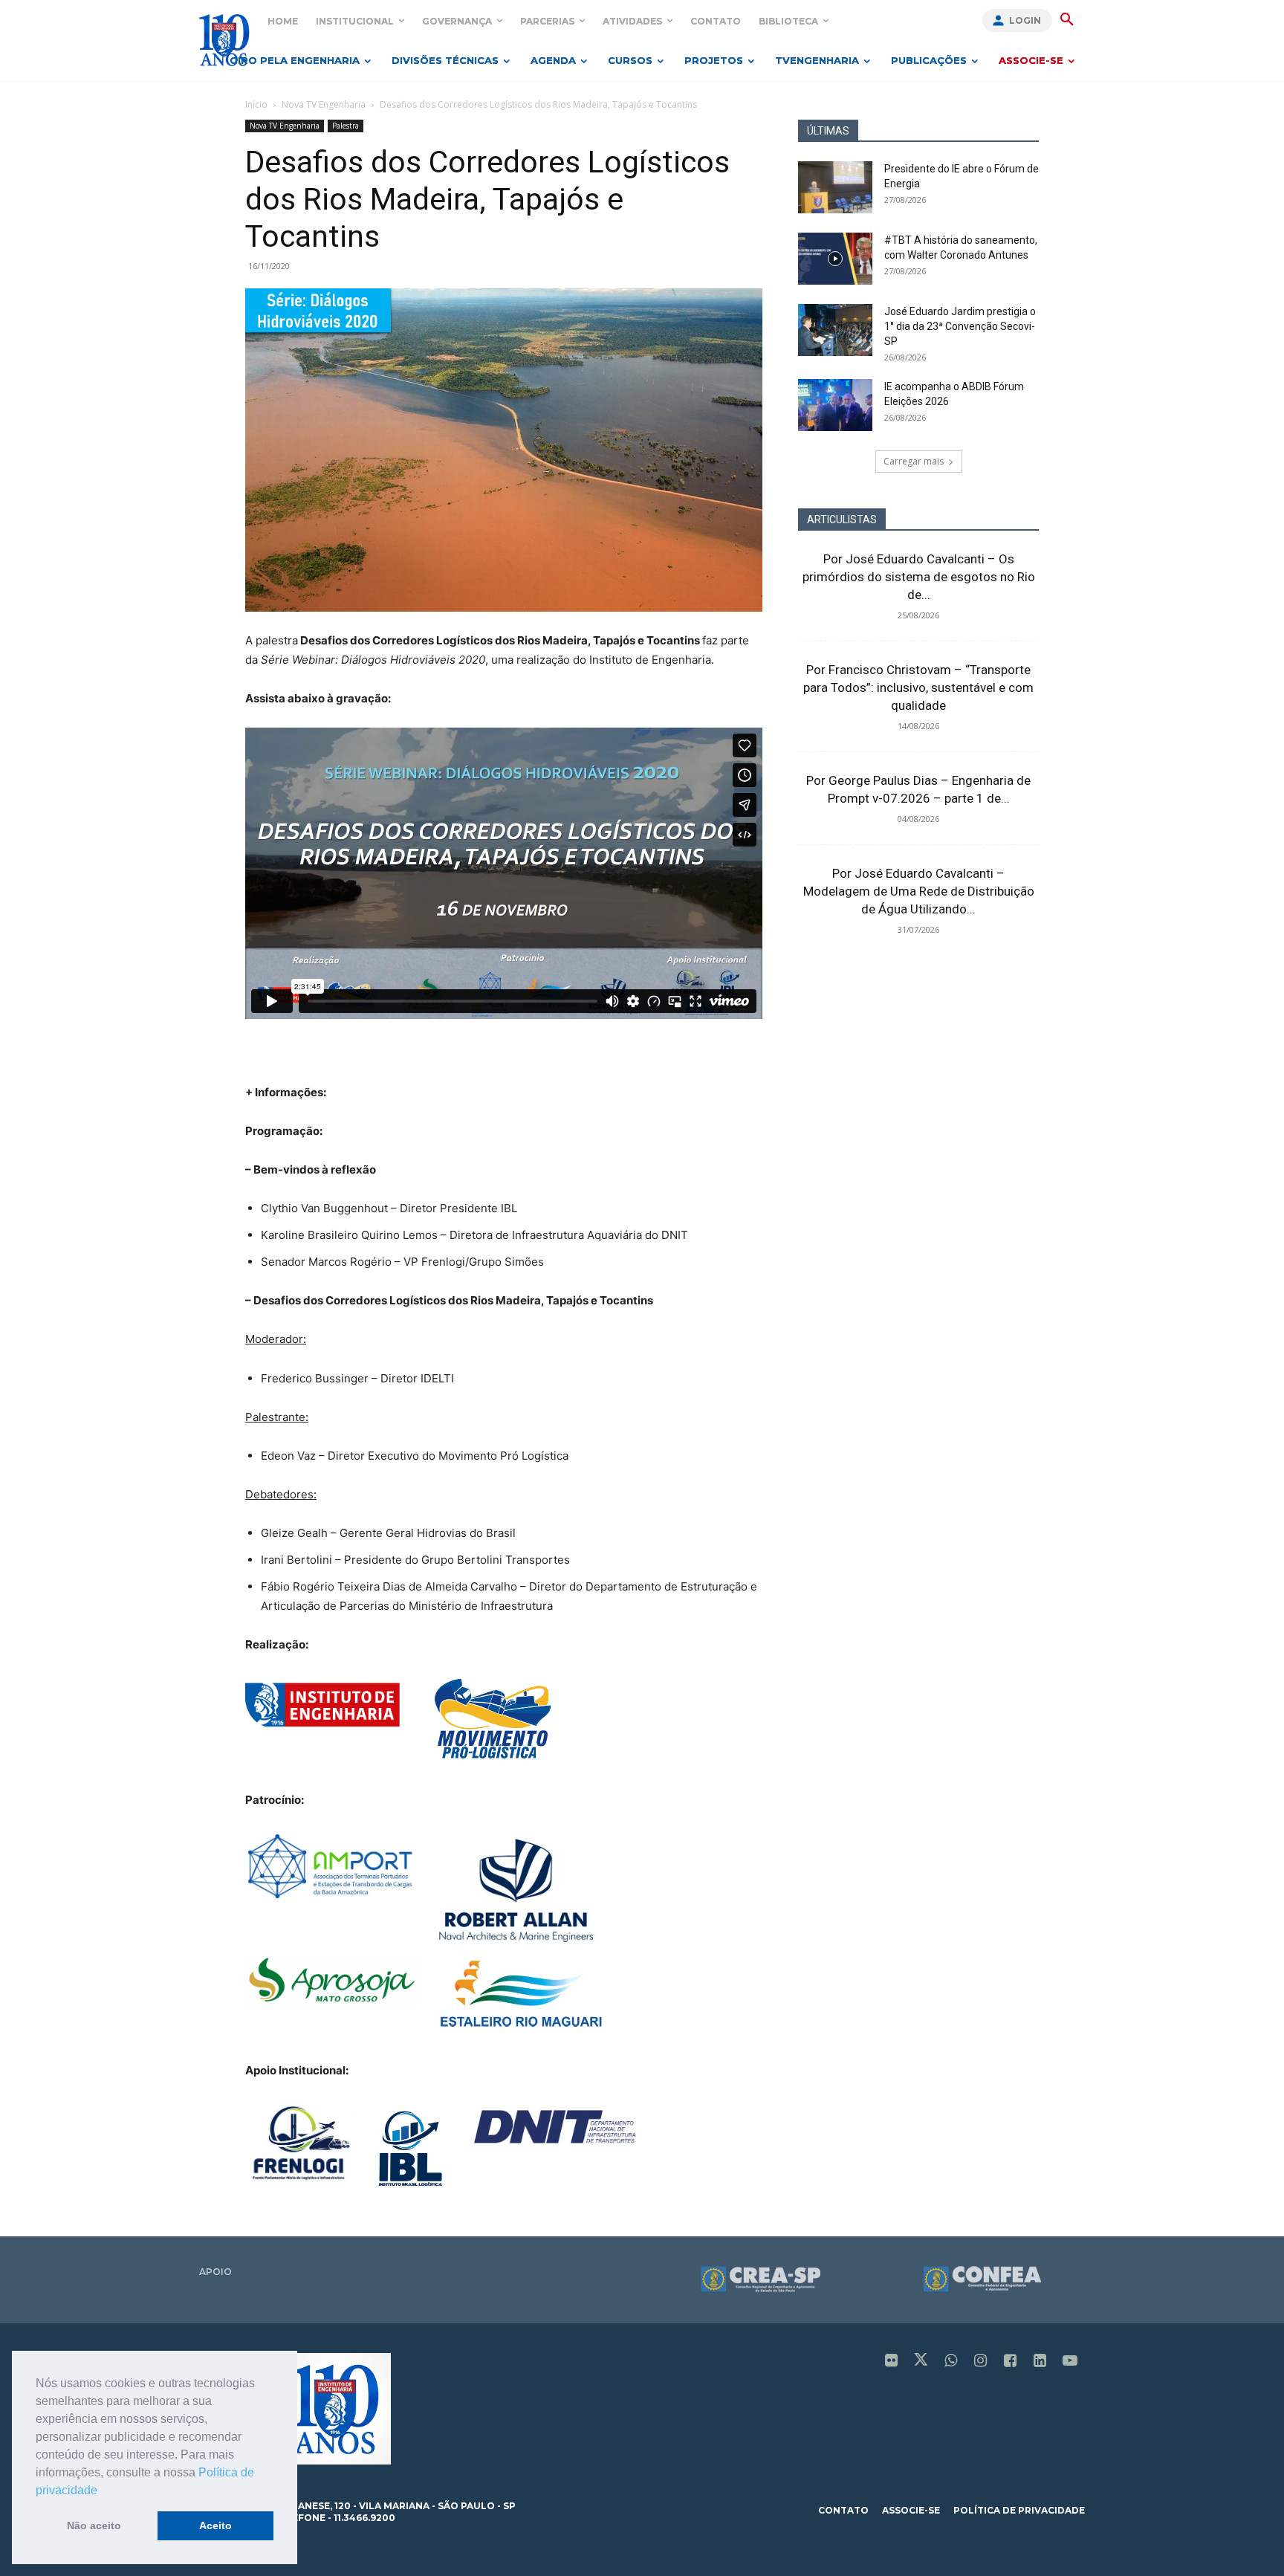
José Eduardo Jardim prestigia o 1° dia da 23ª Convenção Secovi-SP (960, 326)
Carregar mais (914, 461)
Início (256, 104)
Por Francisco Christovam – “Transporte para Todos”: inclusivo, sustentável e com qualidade (918, 687)
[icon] (892, 2362)
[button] (103, 2491)
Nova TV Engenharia (324, 104)
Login (1025, 20)
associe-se (911, 2510)
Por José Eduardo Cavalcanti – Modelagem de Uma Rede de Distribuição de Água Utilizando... (919, 891)
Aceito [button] (215, 2525)
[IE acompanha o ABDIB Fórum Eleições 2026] (835, 405)
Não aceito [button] (94, 2525)
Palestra (346, 126)
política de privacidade (1019, 2510)
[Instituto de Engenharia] (224, 40)
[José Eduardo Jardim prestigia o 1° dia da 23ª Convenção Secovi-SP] (835, 330)
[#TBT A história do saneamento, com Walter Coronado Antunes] (835, 259)
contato (843, 2510)
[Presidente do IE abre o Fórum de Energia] (835, 187)
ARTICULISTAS (842, 520)
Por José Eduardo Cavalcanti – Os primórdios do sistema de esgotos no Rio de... (919, 577)
